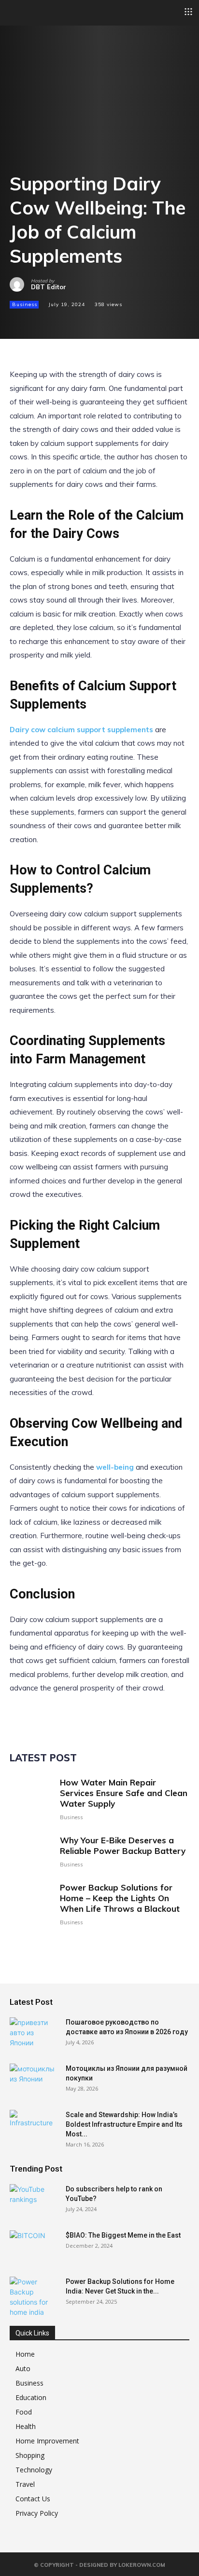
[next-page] (31, 1941)
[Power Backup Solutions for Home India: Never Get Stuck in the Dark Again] (34, 2297)
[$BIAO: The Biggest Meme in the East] (34, 2247)
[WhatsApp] (86, 322)
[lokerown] (14, 12)
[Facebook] (19, 322)
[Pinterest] (64, 322)
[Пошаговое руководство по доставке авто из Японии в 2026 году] (34, 2034)
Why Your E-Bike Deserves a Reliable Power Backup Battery (123, 1845)
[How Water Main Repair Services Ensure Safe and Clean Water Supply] (31, 1799)
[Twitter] (42, 322)
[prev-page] (16, 1941)
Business (25, 304)
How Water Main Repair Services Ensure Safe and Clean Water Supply (124, 1793)
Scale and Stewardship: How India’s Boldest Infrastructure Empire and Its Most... (124, 2124)
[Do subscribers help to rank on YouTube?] (34, 2201)
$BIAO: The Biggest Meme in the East (123, 2235)
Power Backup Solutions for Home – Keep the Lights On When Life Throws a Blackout (120, 1898)
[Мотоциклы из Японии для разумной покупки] (34, 2080)
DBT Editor (49, 287)
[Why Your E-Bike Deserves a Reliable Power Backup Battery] (31, 1851)
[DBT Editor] (20, 284)
